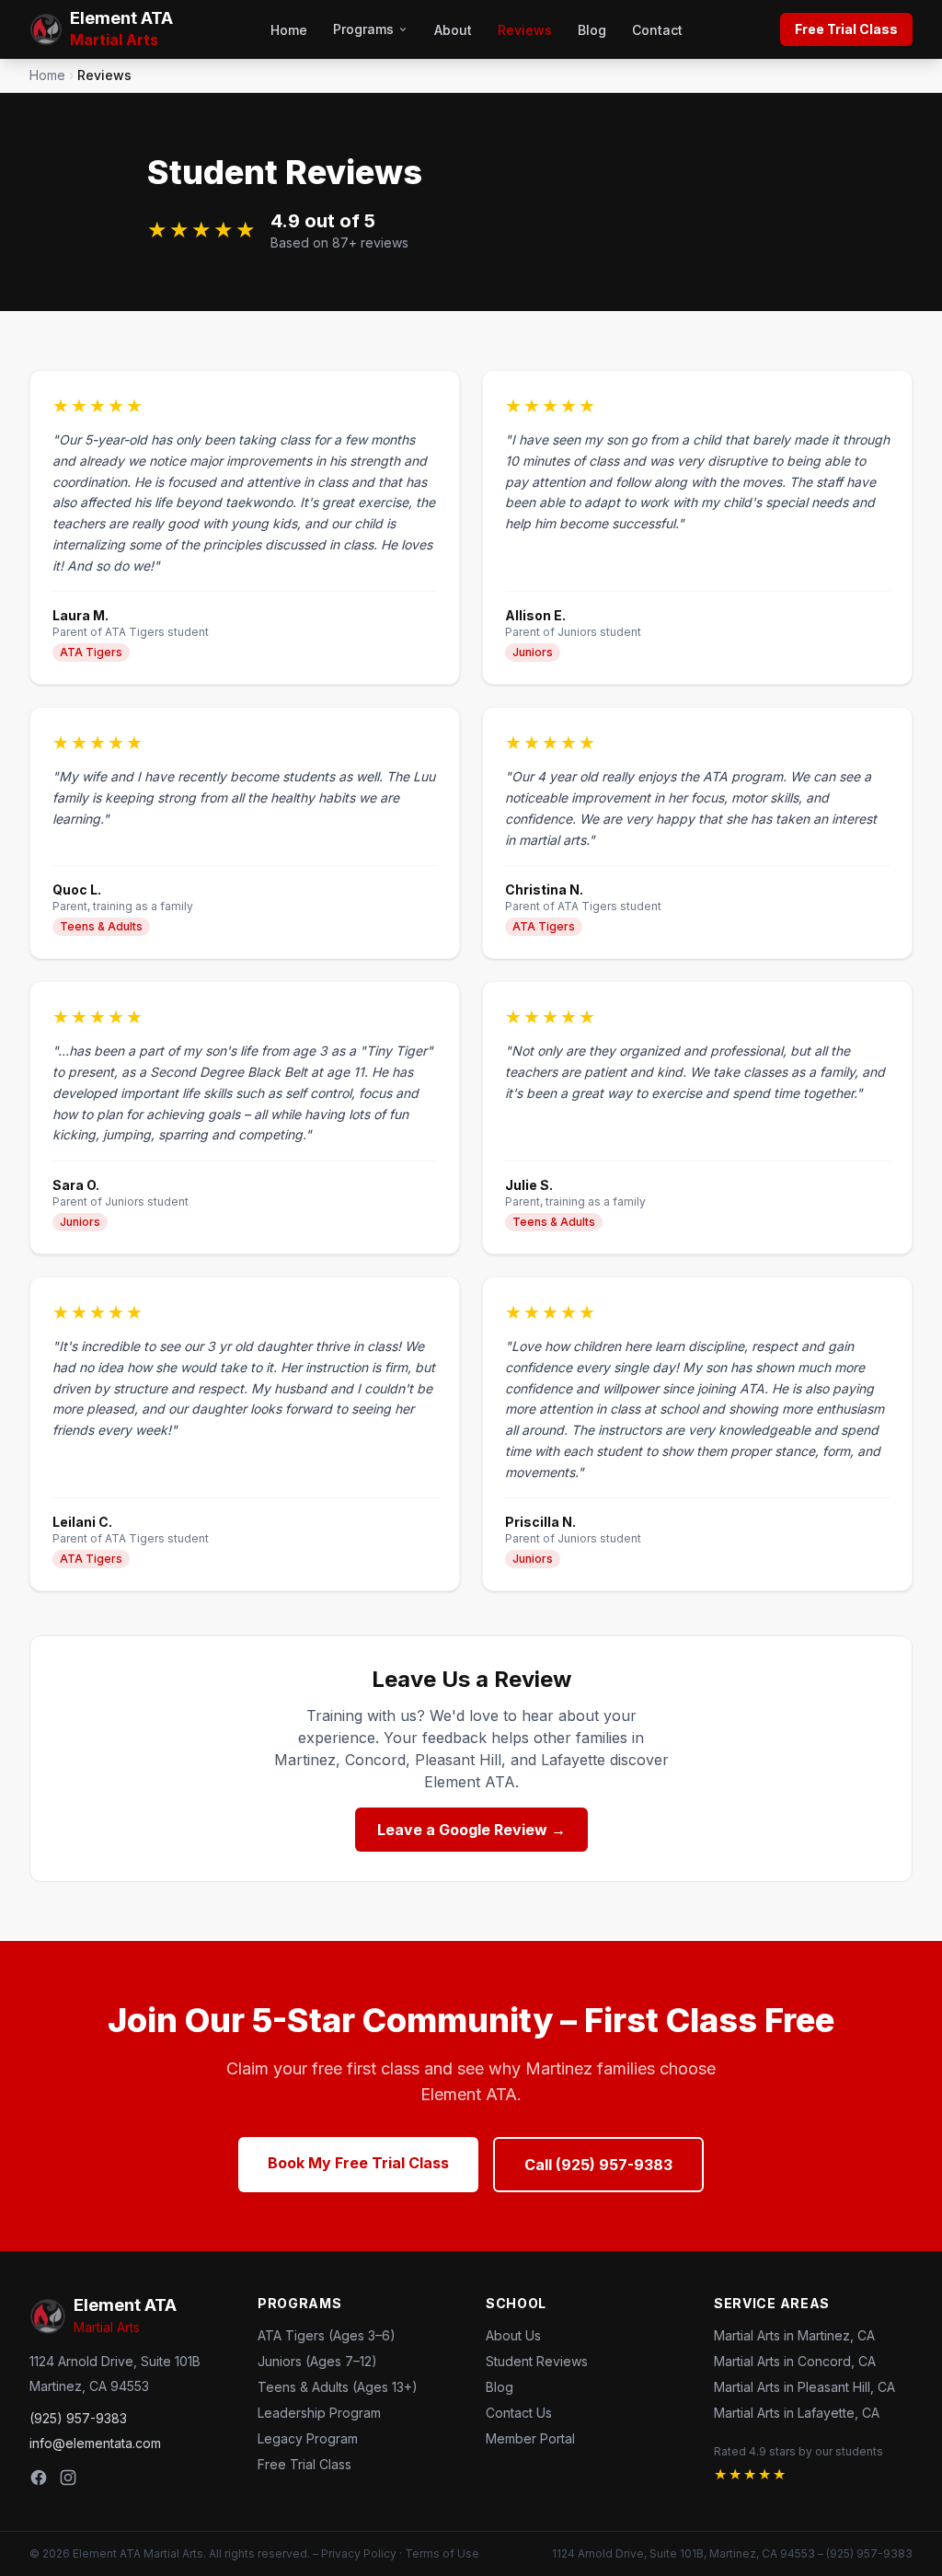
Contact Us (519, 2413)
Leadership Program (319, 2413)
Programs (363, 29)
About (453, 30)
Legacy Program (308, 2438)
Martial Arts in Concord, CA (795, 2361)
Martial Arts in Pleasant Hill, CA (804, 2387)
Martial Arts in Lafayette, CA (797, 2413)
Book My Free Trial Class (358, 2163)
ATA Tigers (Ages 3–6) (327, 2335)
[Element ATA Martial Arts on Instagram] (68, 2478)
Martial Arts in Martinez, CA (794, 2335)
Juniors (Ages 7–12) (317, 2361)
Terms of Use (442, 2553)
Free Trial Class (846, 29)
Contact (657, 30)
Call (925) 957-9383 (598, 2165)
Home (289, 30)
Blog (592, 30)
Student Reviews (537, 2361)
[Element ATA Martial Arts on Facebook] (39, 2478)
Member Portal (530, 2438)
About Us (513, 2335)
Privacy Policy (359, 2553)
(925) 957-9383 (78, 2418)
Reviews (525, 30)
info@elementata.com (95, 2443)
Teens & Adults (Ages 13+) (338, 2387)
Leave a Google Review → (471, 1830)
